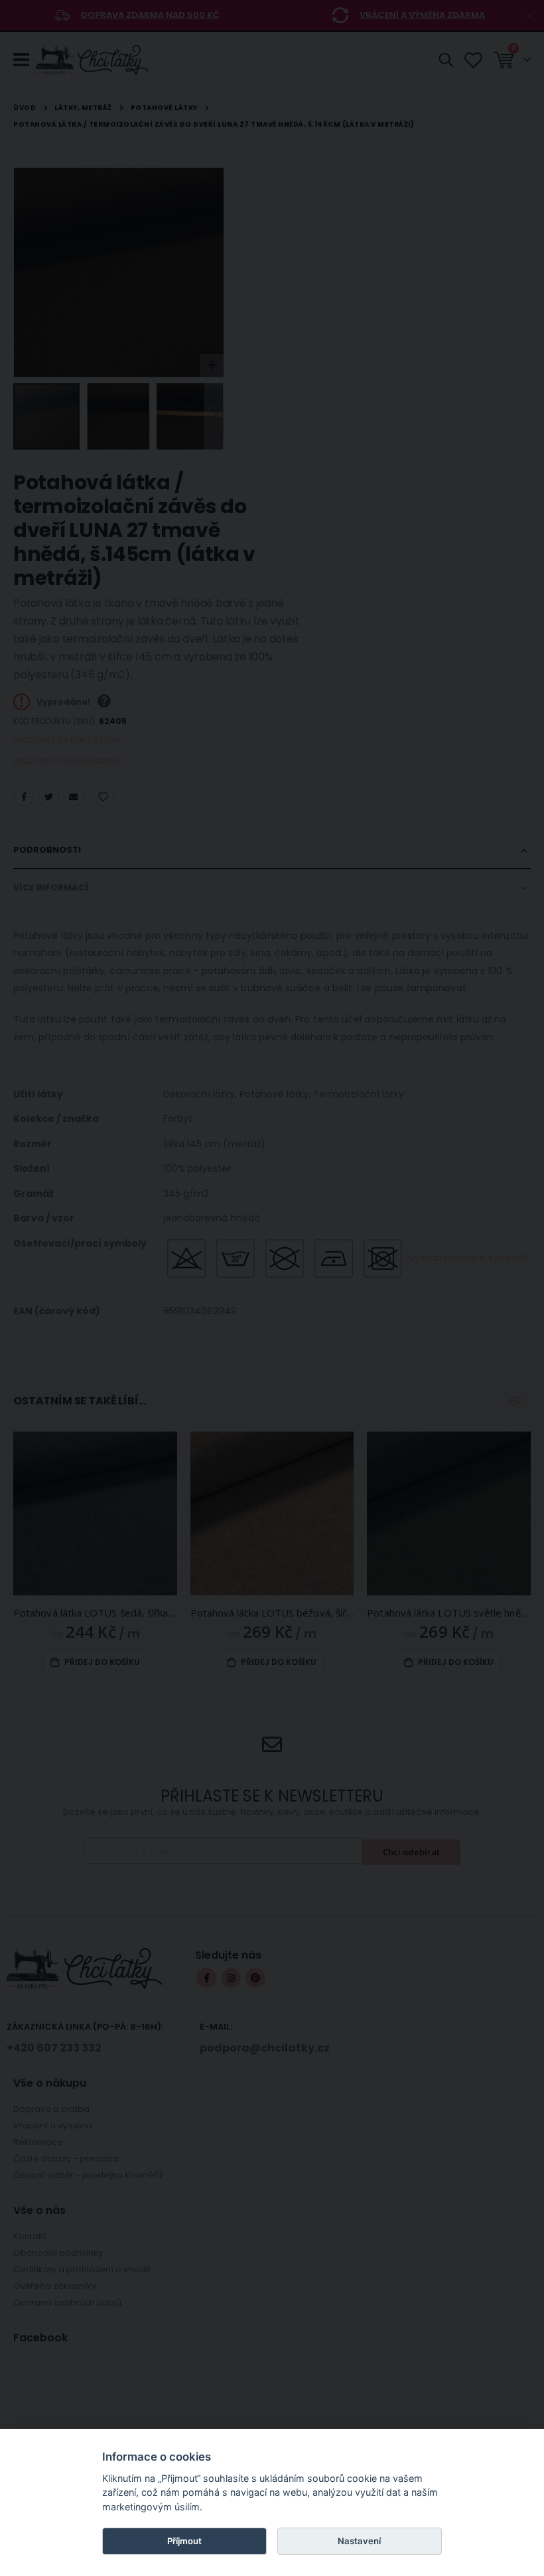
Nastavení (359, 2541)
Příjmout (184, 2541)
